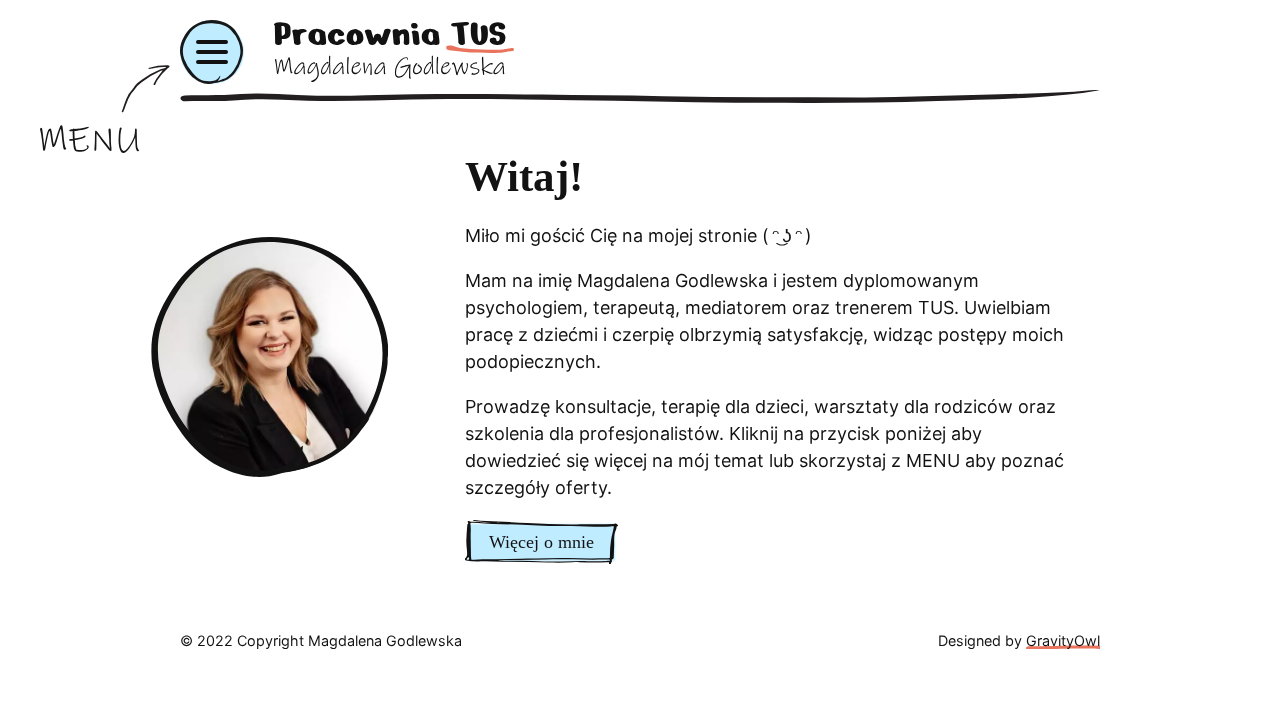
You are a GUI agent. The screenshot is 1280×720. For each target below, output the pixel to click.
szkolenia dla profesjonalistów (592, 433)
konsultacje (603, 406)
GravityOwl (1063, 640)
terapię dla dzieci (732, 406)
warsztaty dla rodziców (913, 406)
